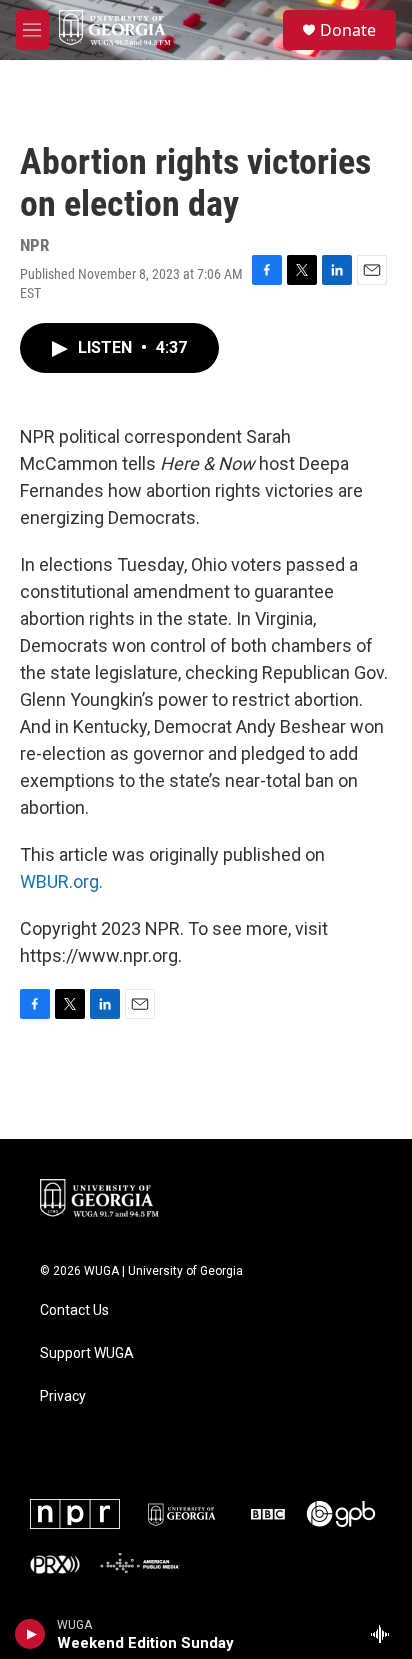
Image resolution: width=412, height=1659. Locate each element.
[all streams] (385, 1634)
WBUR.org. (61, 881)
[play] (30, 1634)
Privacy (63, 1396)
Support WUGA (87, 1353)
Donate (348, 30)
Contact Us (74, 1310)
